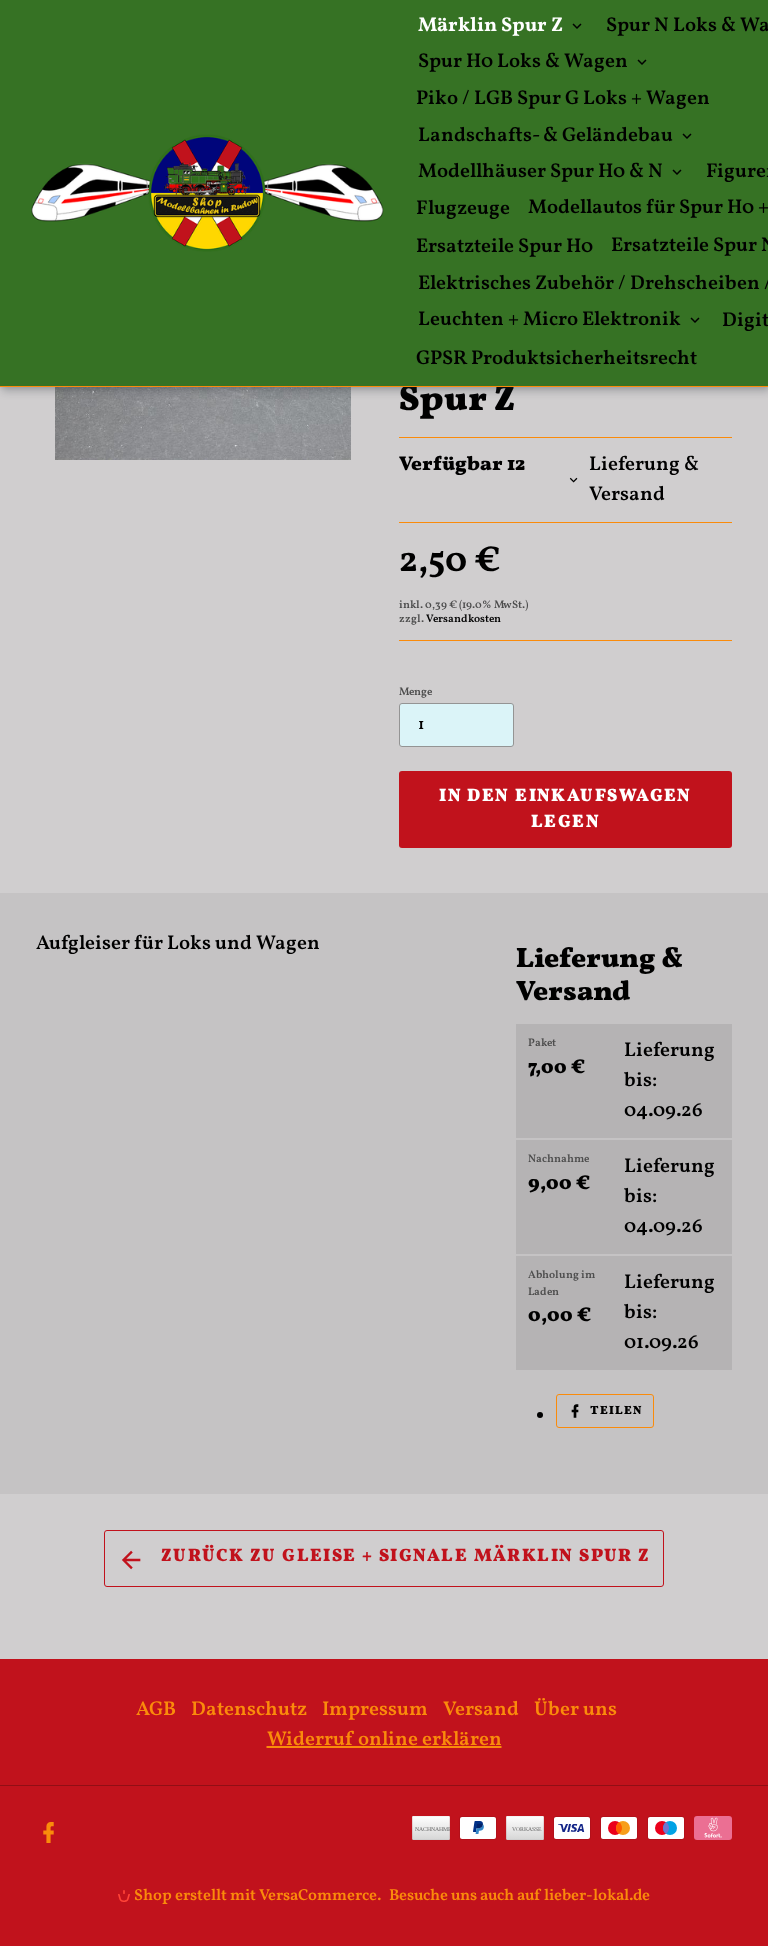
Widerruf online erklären (384, 1740)
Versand (481, 1710)
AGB (156, 1710)
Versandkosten (463, 619)
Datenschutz (249, 1710)
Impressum (375, 1710)
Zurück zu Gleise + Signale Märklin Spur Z (402, 1556)
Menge (415, 692)
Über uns (575, 1710)
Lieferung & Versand (644, 480)
